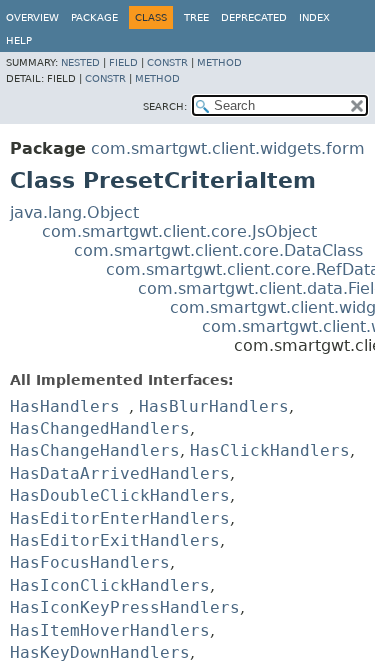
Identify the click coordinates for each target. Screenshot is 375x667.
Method (219, 62)
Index (314, 17)
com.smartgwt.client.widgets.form (228, 148)
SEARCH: (165, 106)
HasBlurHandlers (214, 406)
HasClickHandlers (270, 450)
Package (94, 17)
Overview (32, 17)
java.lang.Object (74, 212)
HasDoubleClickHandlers (120, 495)
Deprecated (254, 17)
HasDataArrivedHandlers (120, 473)
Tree (196, 17)
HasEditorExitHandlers (115, 540)
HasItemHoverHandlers (110, 630)
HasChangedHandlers (100, 428)
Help (19, 40)
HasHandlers (65, 406)
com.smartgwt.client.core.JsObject (179, 231)
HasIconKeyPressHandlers (125, 607)
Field (123, 62)
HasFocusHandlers (90, 562)
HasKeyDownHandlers (100, 652)
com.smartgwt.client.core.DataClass (218, 250)
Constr (167, 62)
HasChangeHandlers (95, 450)
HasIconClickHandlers (110, 585)
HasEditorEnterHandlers (120, 518)
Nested (80, 62)
